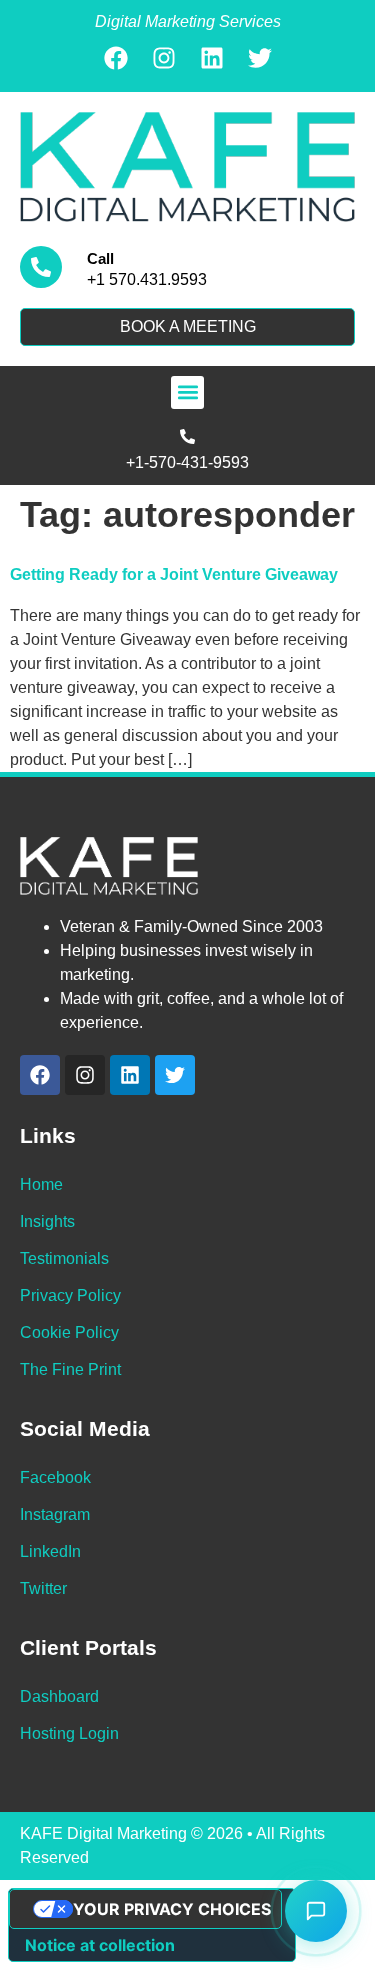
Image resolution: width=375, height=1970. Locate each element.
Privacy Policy (70, 1295)
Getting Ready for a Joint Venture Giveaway (174, 574)
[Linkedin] (212, 58)
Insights (47, 1221)
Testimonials (64, 1258)
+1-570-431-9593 (187, 462)
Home (41, 1184)
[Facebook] (116, 58)
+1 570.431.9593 (147, 279)
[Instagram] (164, 58)
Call (100, 258)
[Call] (41, 267)
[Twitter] (260, 58)
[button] (187, 392)
